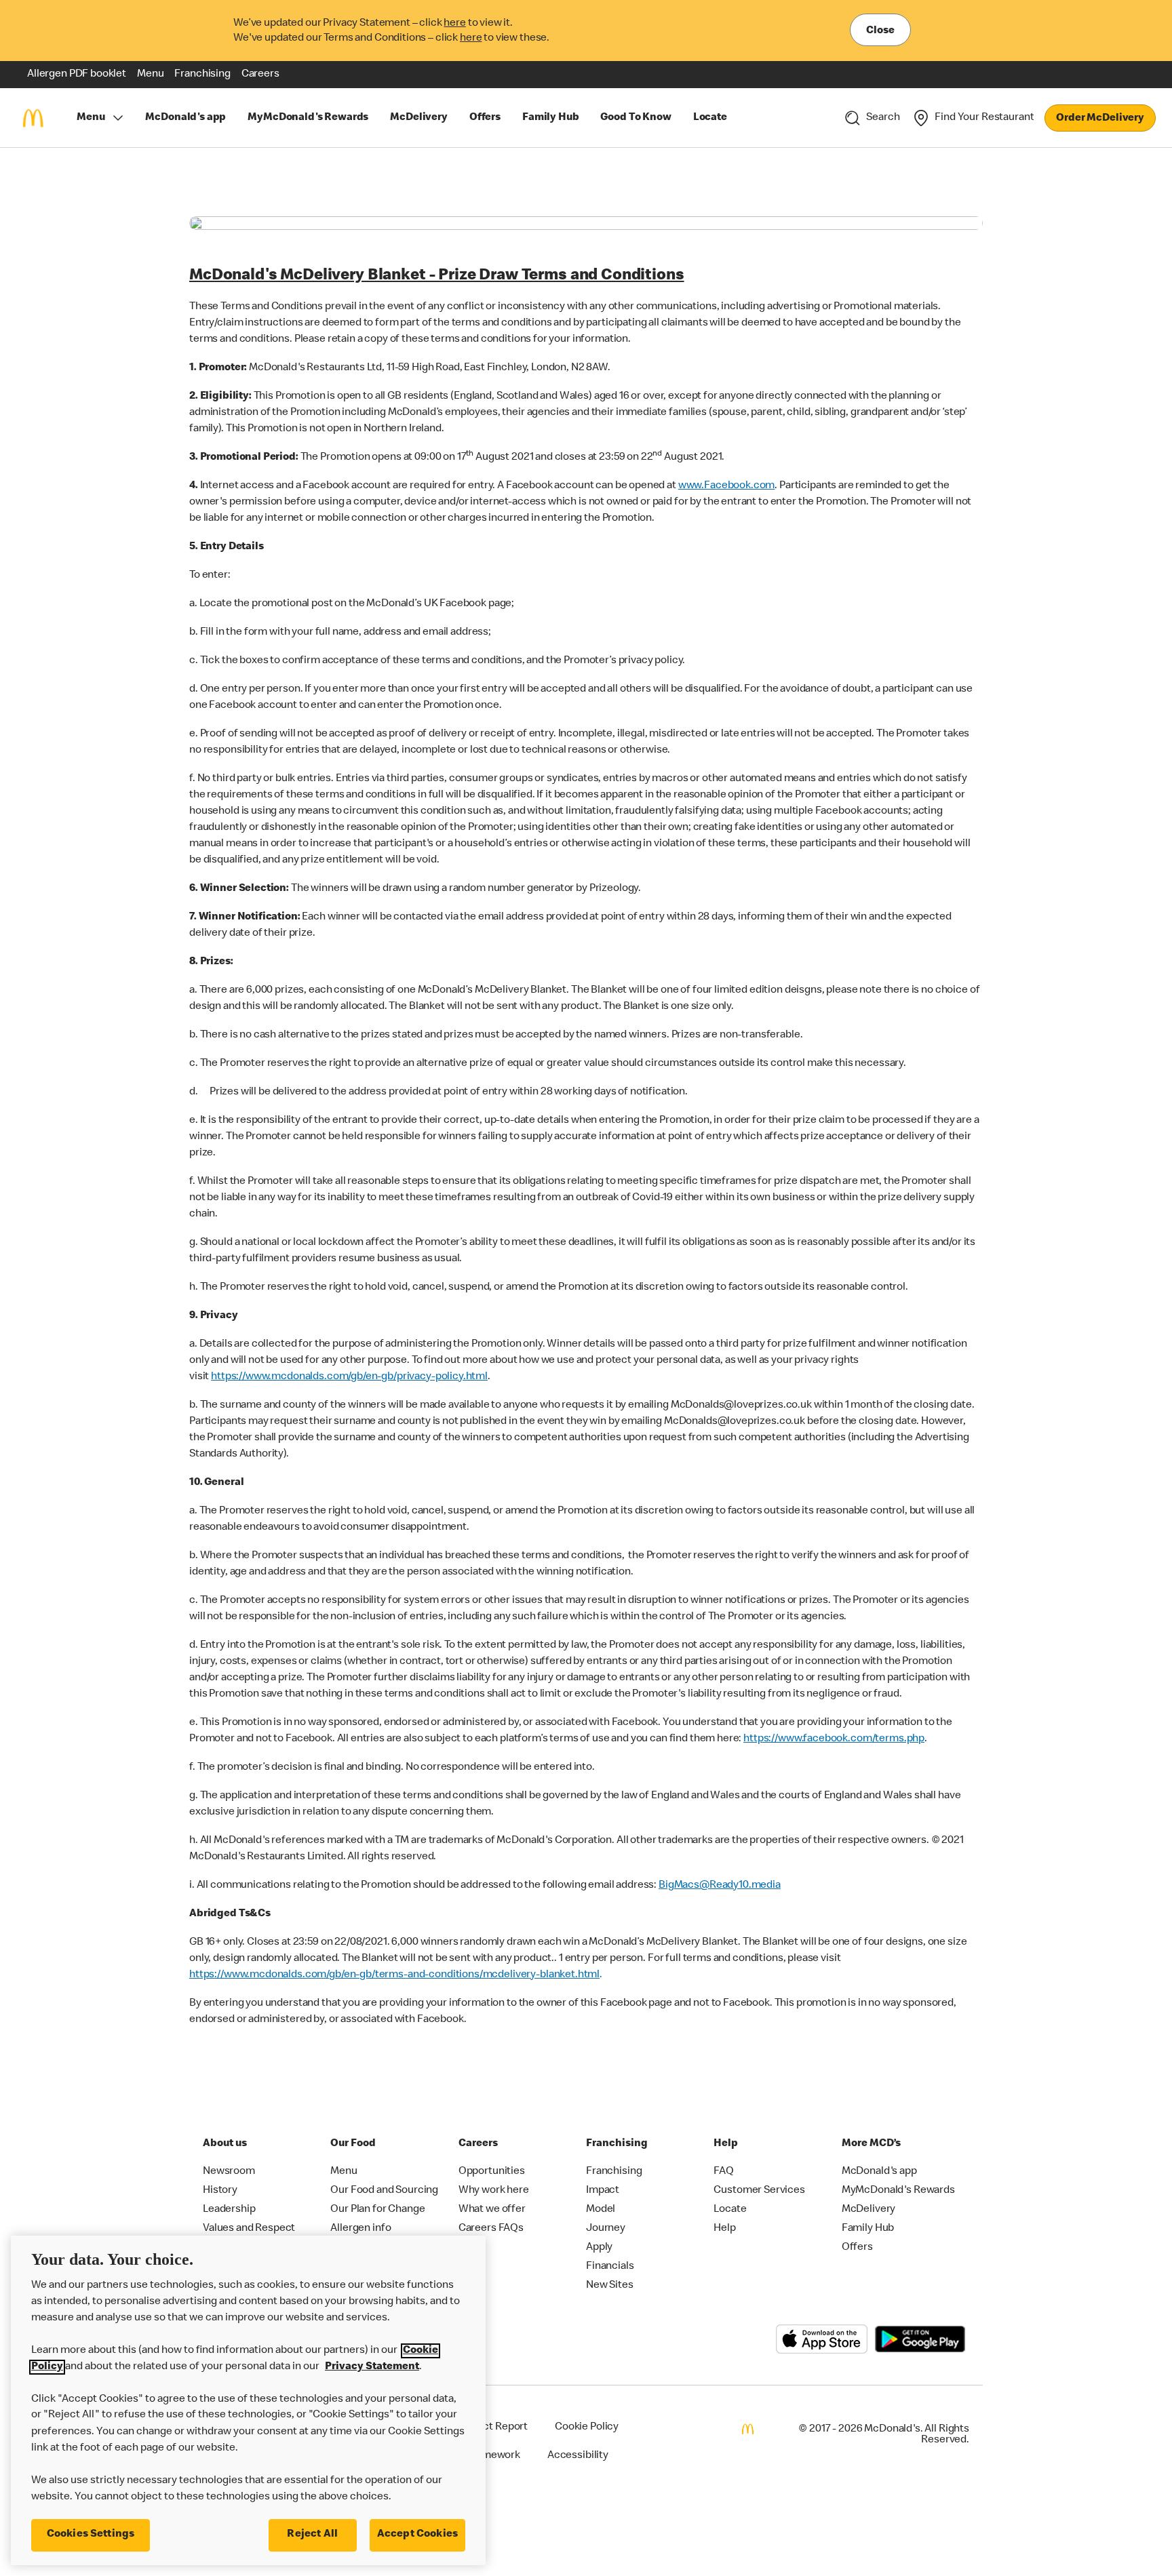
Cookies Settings (91, 2535)
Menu (91, 118)
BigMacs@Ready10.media (720, 1886)
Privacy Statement (372, 2367)
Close (880, 31)
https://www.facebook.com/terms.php (834, 1739)
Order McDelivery (1100, 119)
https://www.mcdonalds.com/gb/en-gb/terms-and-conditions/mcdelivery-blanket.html (394, 1975)
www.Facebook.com (727, 486)
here (454, 24)
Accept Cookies (417, 2535)
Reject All (312, 2535)
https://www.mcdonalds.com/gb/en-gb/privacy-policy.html (349, 1377)
